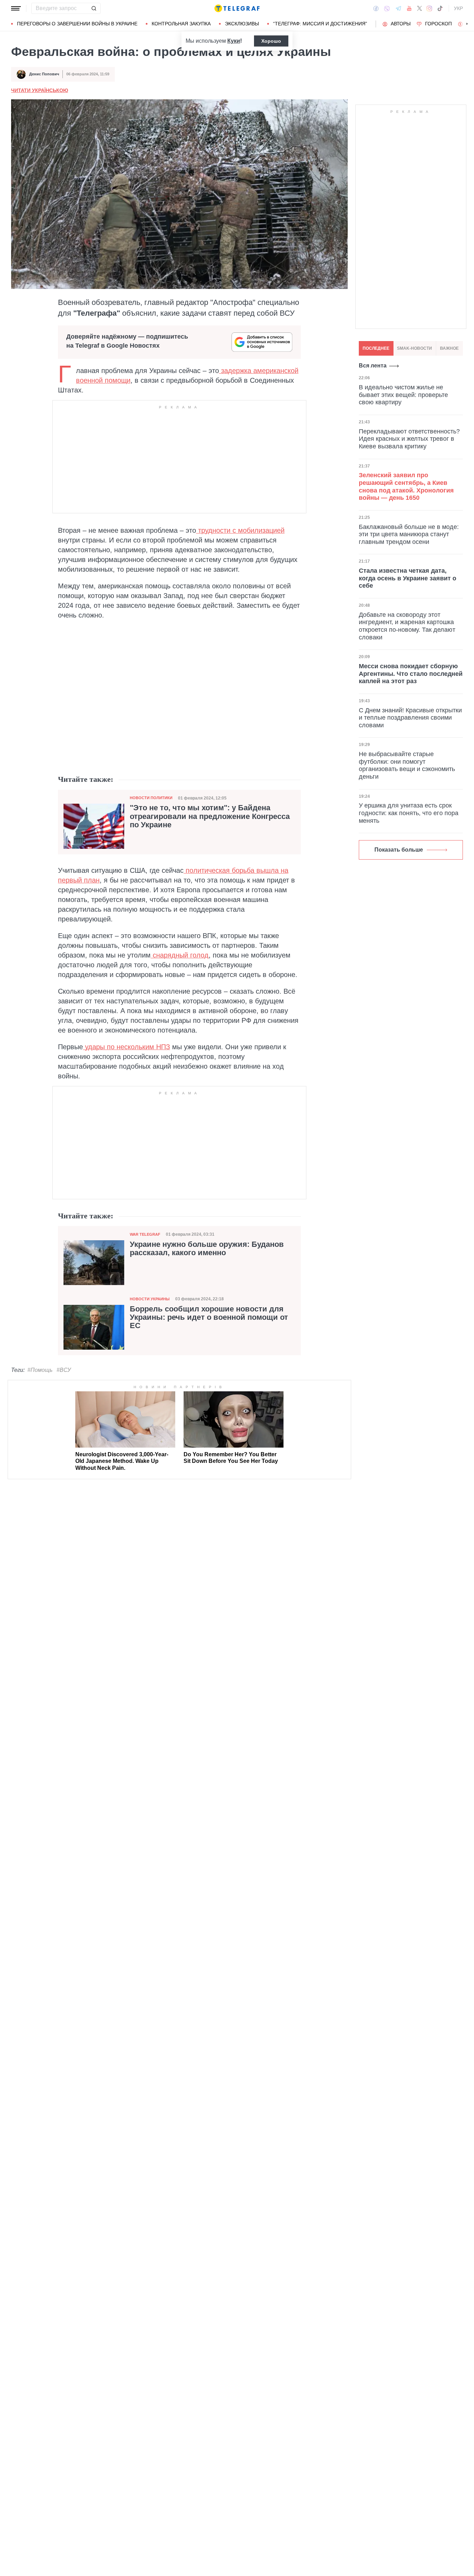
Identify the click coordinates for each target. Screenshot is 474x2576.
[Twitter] (420, 8)
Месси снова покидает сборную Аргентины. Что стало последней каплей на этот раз (411, 674)
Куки (234, 41)
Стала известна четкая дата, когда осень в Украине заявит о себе (408, 578)
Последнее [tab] (376, 348)
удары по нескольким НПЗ (126, 1047)
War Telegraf (145, 1234)
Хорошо (271, 41)
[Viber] (387, 9)
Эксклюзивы (242, 24)
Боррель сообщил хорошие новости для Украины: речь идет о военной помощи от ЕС (209, 1317)
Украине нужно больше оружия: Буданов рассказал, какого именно (207, 1249)
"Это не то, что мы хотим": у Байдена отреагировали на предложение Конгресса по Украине (210, 816)
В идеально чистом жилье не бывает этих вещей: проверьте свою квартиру (403, 395)
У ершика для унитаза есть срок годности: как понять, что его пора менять (409, 813)
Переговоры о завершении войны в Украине (77, 24)
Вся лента (373, 366)
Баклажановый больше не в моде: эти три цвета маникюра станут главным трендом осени (409, 534)
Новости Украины (150, 1299)
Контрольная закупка (181, 24)
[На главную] (237, 8)
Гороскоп (438, 24)
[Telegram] (398, 8)
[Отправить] (94, 8)
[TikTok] (440, 8)
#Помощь (40, 1370)
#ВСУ (64, 1370)
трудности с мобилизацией (240, 530)
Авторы (401, 24)
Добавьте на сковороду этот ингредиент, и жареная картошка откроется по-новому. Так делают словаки (407, 626)
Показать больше (399, 850)
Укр (458, 8)
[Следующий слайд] (467, 24)
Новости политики (151, 798)
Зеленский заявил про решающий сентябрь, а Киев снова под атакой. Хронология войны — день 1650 (406, 487)
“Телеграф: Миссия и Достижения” (320, 24)
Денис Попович (44, 74)
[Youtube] (409, 8)
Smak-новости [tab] (414, 348)
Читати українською (40, 90)
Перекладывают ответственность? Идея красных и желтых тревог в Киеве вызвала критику (409, 439)
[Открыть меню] (16, 8)
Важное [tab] (449, 348)
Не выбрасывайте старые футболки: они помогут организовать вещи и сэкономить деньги (407, 765)
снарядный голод (180, 955)
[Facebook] (376, 8)
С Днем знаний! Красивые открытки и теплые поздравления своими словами (410, 718)
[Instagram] (429, 8)
